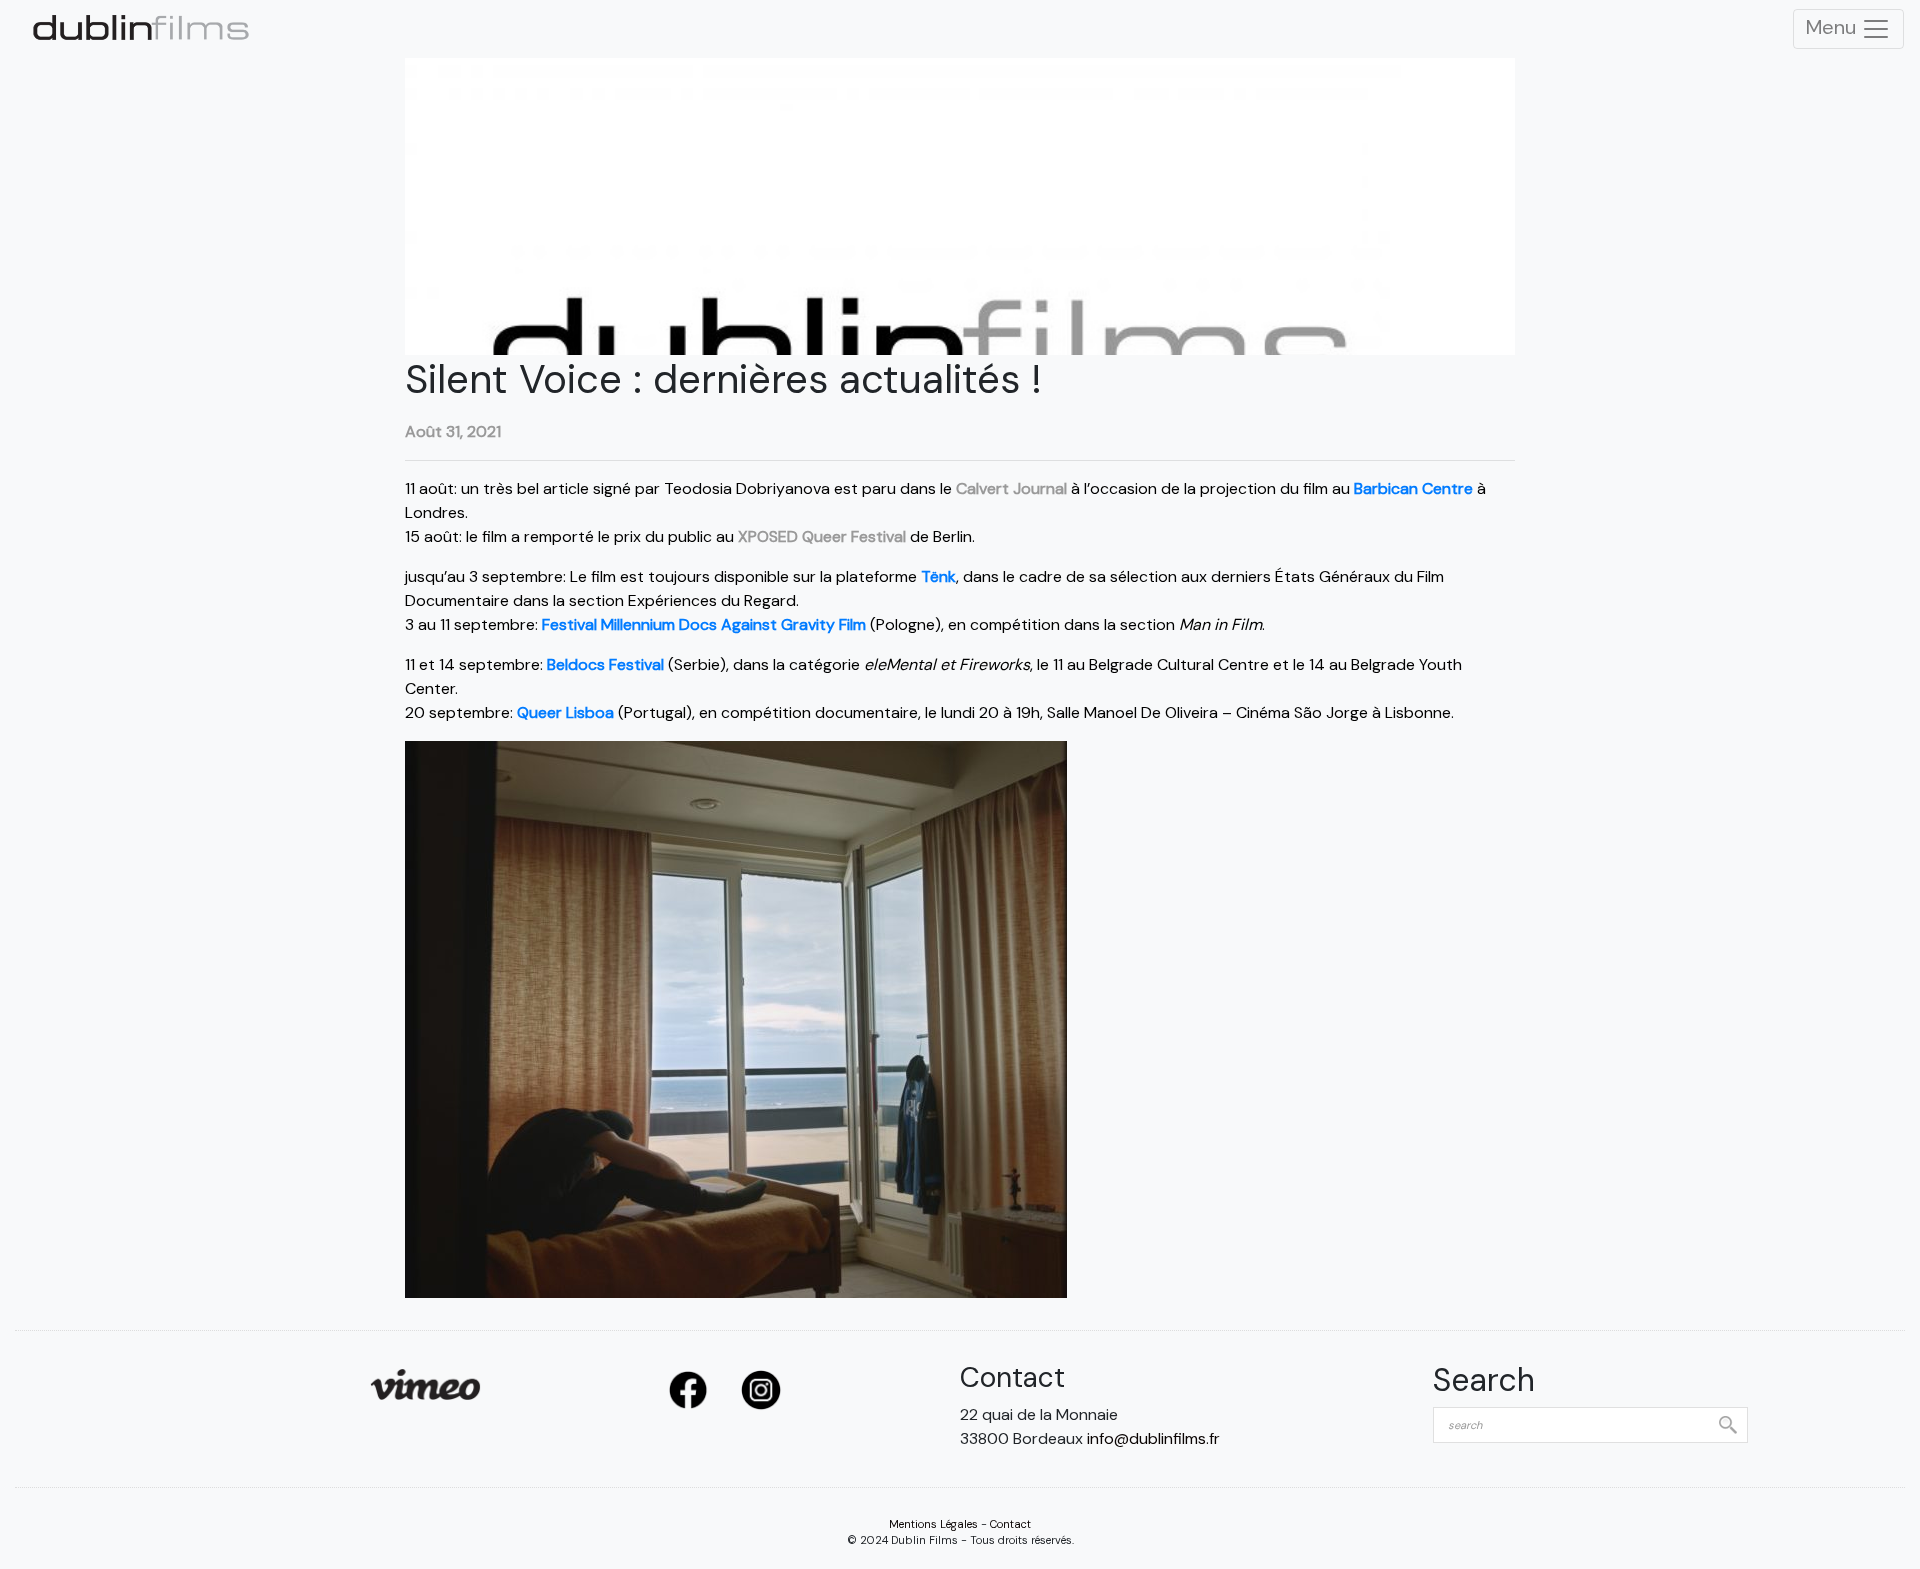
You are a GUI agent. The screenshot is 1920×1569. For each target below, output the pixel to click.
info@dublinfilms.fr (1153, 1438)
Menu (1833, 27)
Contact (1010, 1524)
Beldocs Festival (605, 664)
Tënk (938, 576)
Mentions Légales (933, 1524)
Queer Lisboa (565, 712)
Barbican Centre (1413, 488)
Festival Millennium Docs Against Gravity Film (704, 624)
